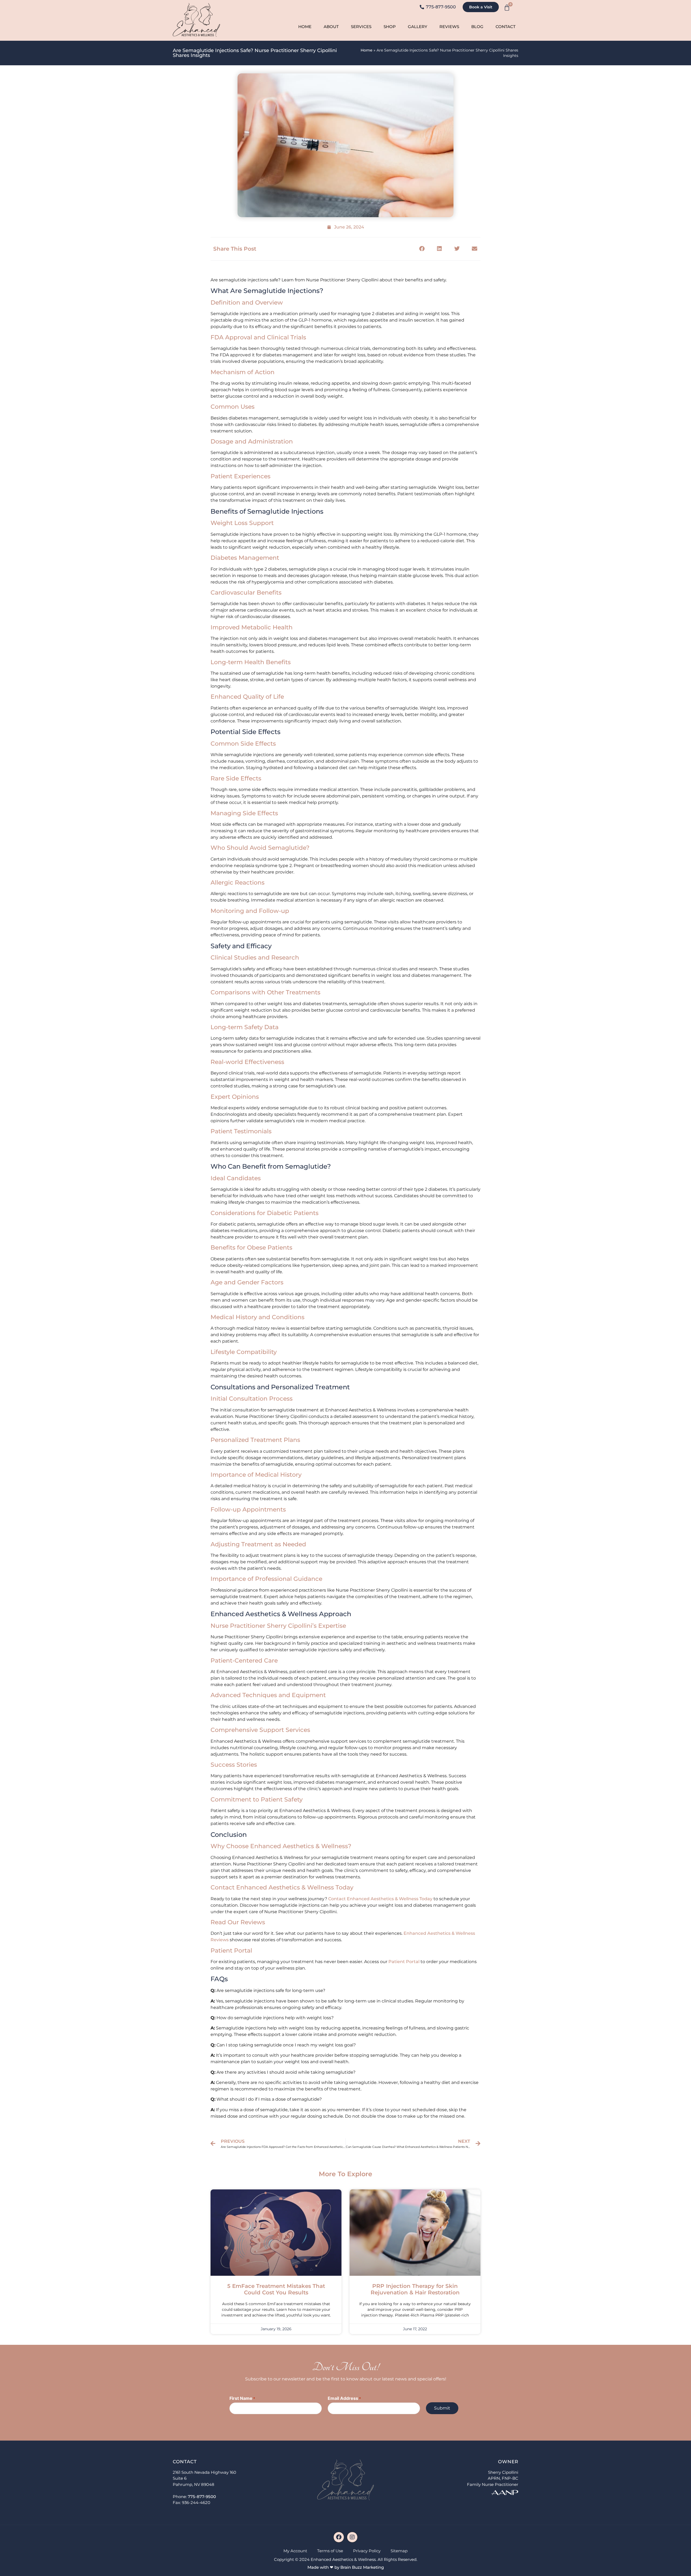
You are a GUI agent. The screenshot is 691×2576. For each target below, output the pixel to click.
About (331, 27)
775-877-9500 (202, 2497)
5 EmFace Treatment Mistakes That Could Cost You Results (276, 2289)
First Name (242, 2398)
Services (361, 27)
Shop (390, 27)
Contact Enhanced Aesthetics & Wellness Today (380, 1899)
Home (305, 27)
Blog (477, 27)
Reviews (449, 27)
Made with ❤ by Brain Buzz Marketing (346, 2567)
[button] (422, 249)
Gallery (418, 27)
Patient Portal (404, 1962)
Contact (506, 27)
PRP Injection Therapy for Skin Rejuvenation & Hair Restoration (415, 2289)
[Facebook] (339, 2537)
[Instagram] (352, 2537)
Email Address (344, 2398)
